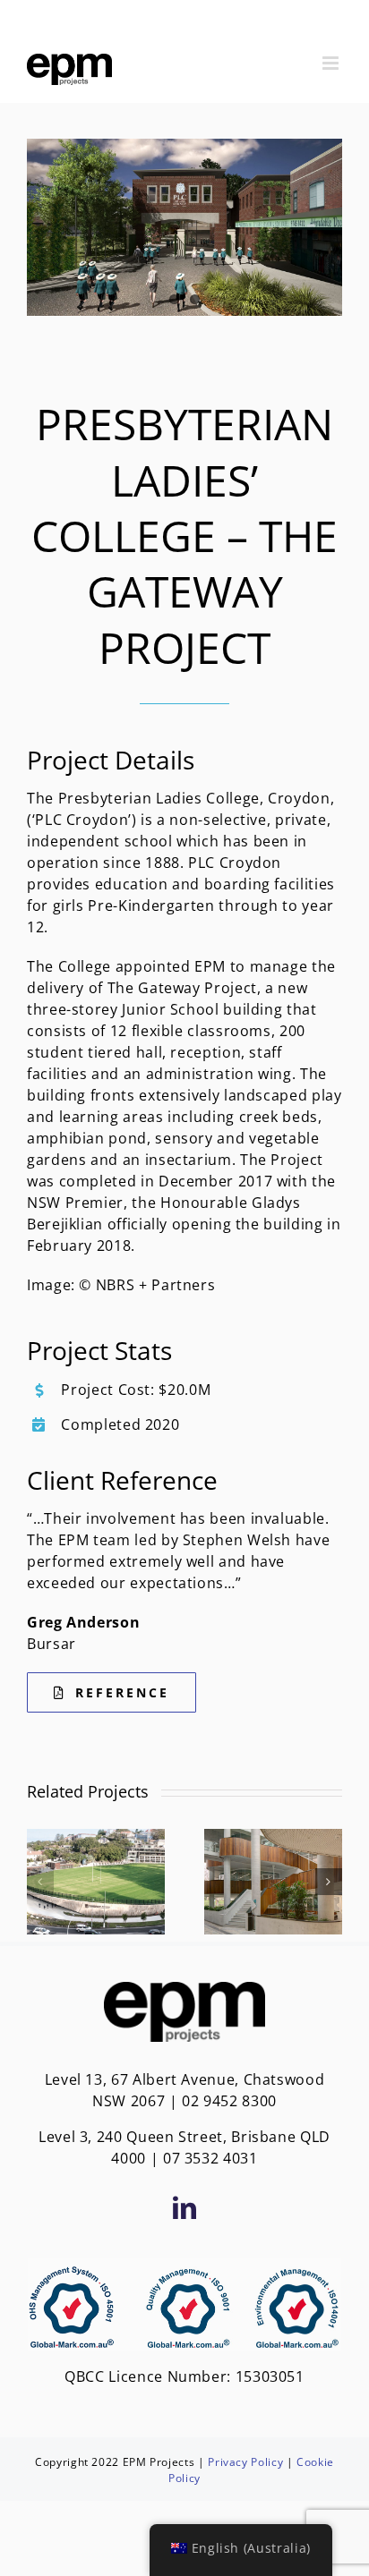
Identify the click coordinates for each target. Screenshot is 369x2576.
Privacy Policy (245, 2462)
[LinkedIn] (185, 2207)
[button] (40, 1882)
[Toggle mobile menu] (332, 63)
